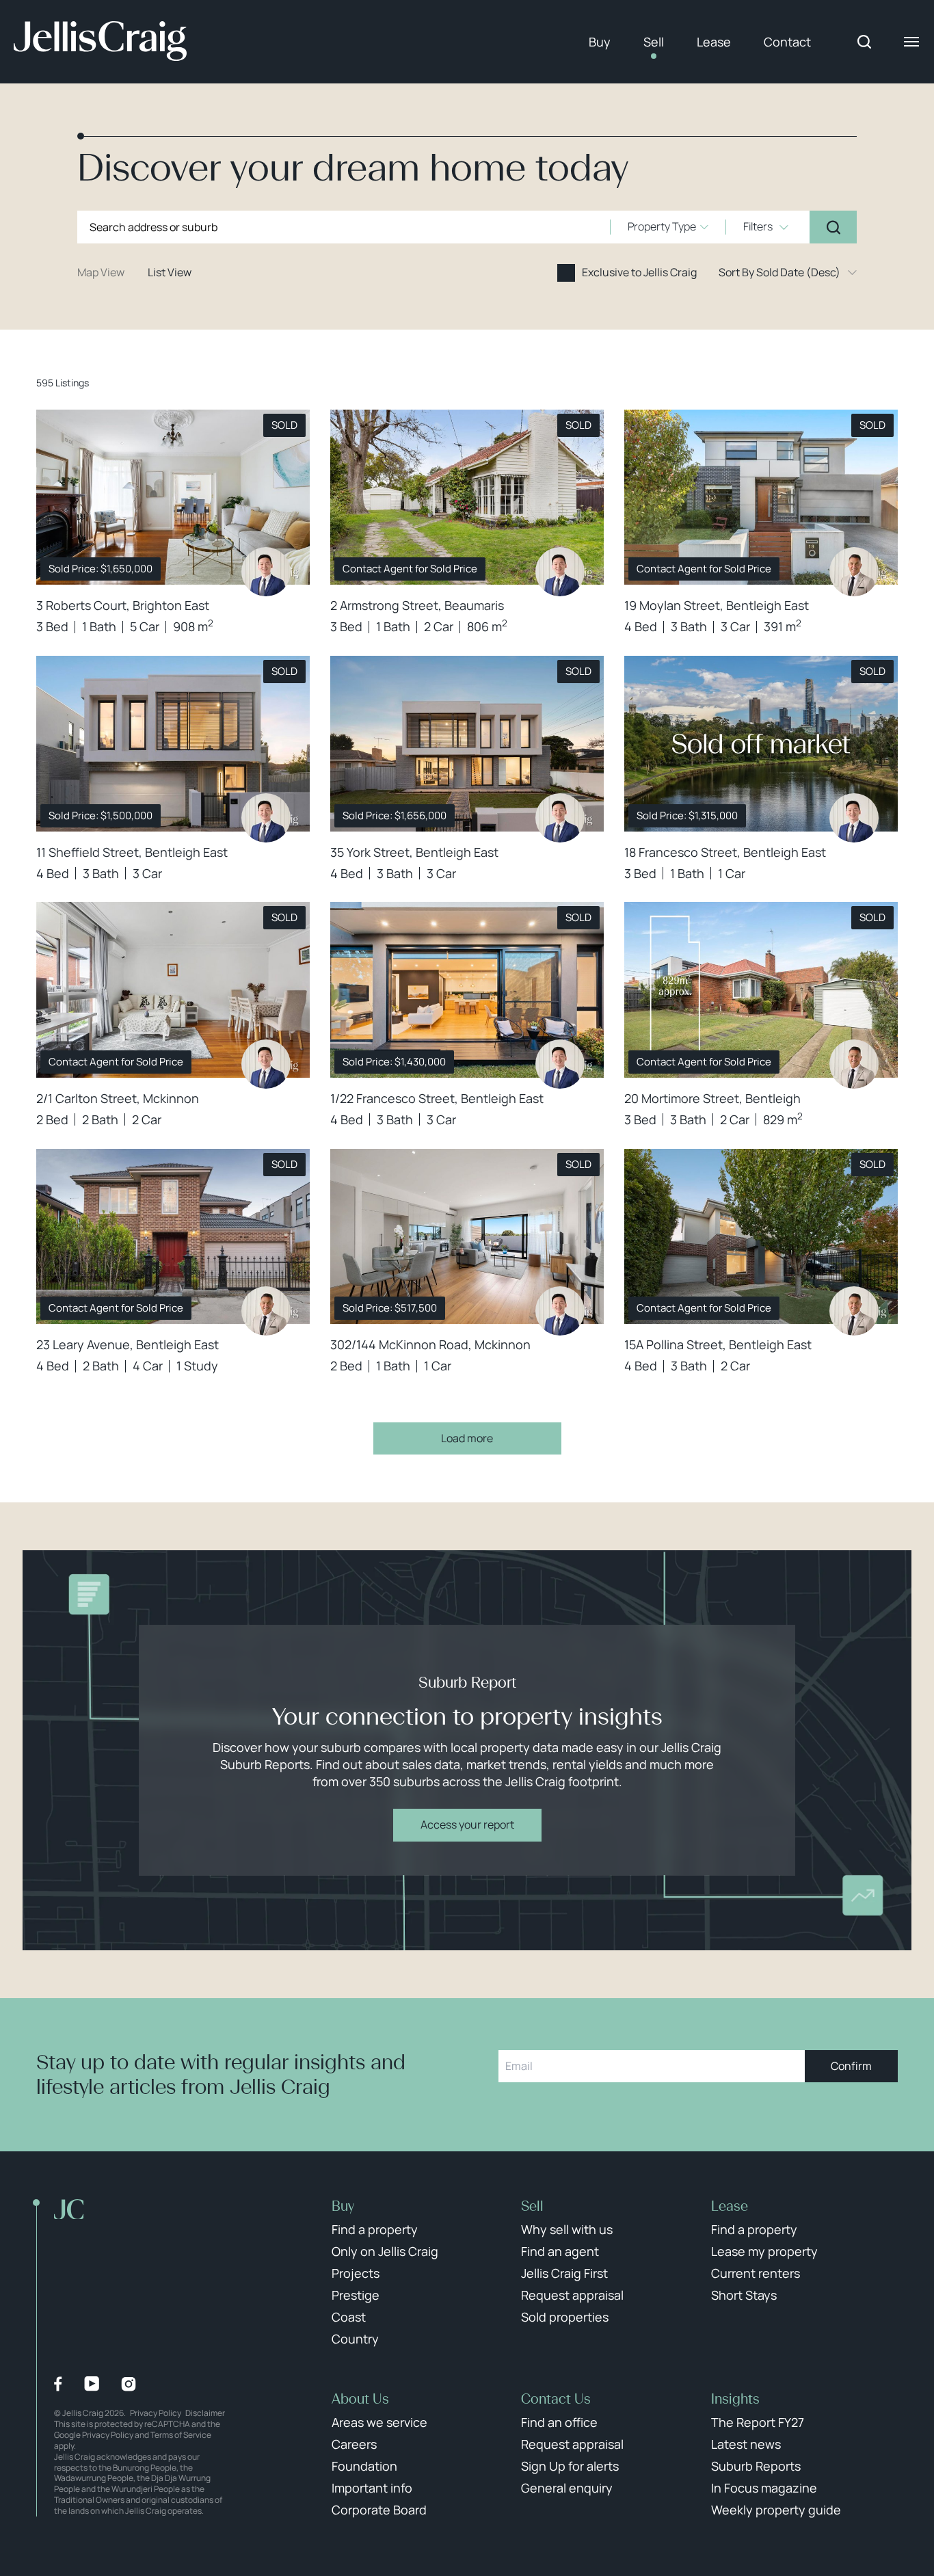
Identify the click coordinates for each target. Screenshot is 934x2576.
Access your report (467, 1824)
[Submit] (833, 227)
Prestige (356, 2295)
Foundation (364, 2466)
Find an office (559, 2422)
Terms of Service (181, 2435)
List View (170, 272)
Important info (372, 2488)
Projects (356, 2273)
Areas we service (379, 2422)
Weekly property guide (776, 2510)
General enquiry (567, 2488)
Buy (600, 42)
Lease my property (764, 2251)
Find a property (375, 2229)
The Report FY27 (758, 2422)
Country (355, 2339)
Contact (787, 42)
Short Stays (744, 2295)
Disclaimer (205, 2413)
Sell (654, 42)
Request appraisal (572, 2295)
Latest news (746, 2444)
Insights (735, 2399)
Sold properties (565, 2317)
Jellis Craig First (564, 2273)
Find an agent (560, 2251)
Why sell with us (567, 2229)
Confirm (851, 2066)
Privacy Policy (156, 2413)
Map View (101, 272)
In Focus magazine (764, 2488)
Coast (349, 2317)
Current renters (756, 2273)
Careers (354, 2444)
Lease (714, 42)
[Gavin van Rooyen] (854, 572)
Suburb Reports (756, 2466)
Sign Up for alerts (570, 2466)
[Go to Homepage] (100, 42)
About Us (360, 2399)
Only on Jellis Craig (385, 2251)
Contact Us (556, 2399)
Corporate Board (379, 2510)
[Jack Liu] (266, 572)
